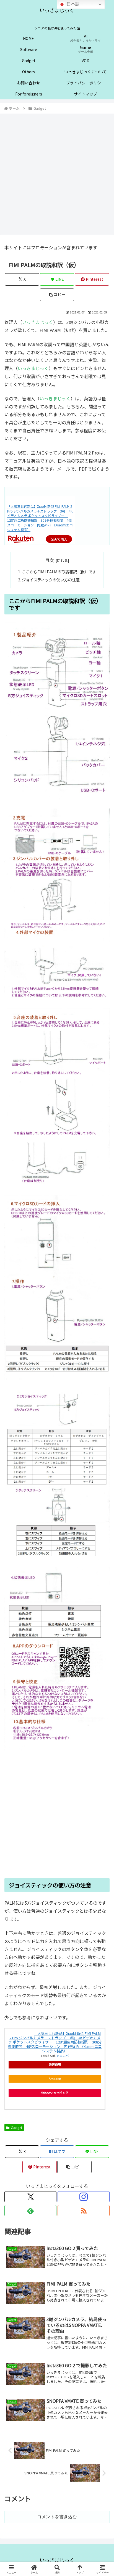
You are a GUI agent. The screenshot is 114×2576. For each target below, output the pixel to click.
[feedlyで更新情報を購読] (30, 2211)
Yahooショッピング (55, 2093)
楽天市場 (55, 2064)
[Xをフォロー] (30, 2197)
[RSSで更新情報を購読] (84, 2211)
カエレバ (63, 2056)
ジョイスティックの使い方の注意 (51, 580)
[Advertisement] (57, 174)
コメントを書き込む (57, 2517)
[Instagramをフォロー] (84, 2197)
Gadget (16, 2127)
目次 (50, 560)
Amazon (55, 2078)
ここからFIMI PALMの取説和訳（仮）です (59, 572)
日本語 (72, 4)
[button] (57, 295)
